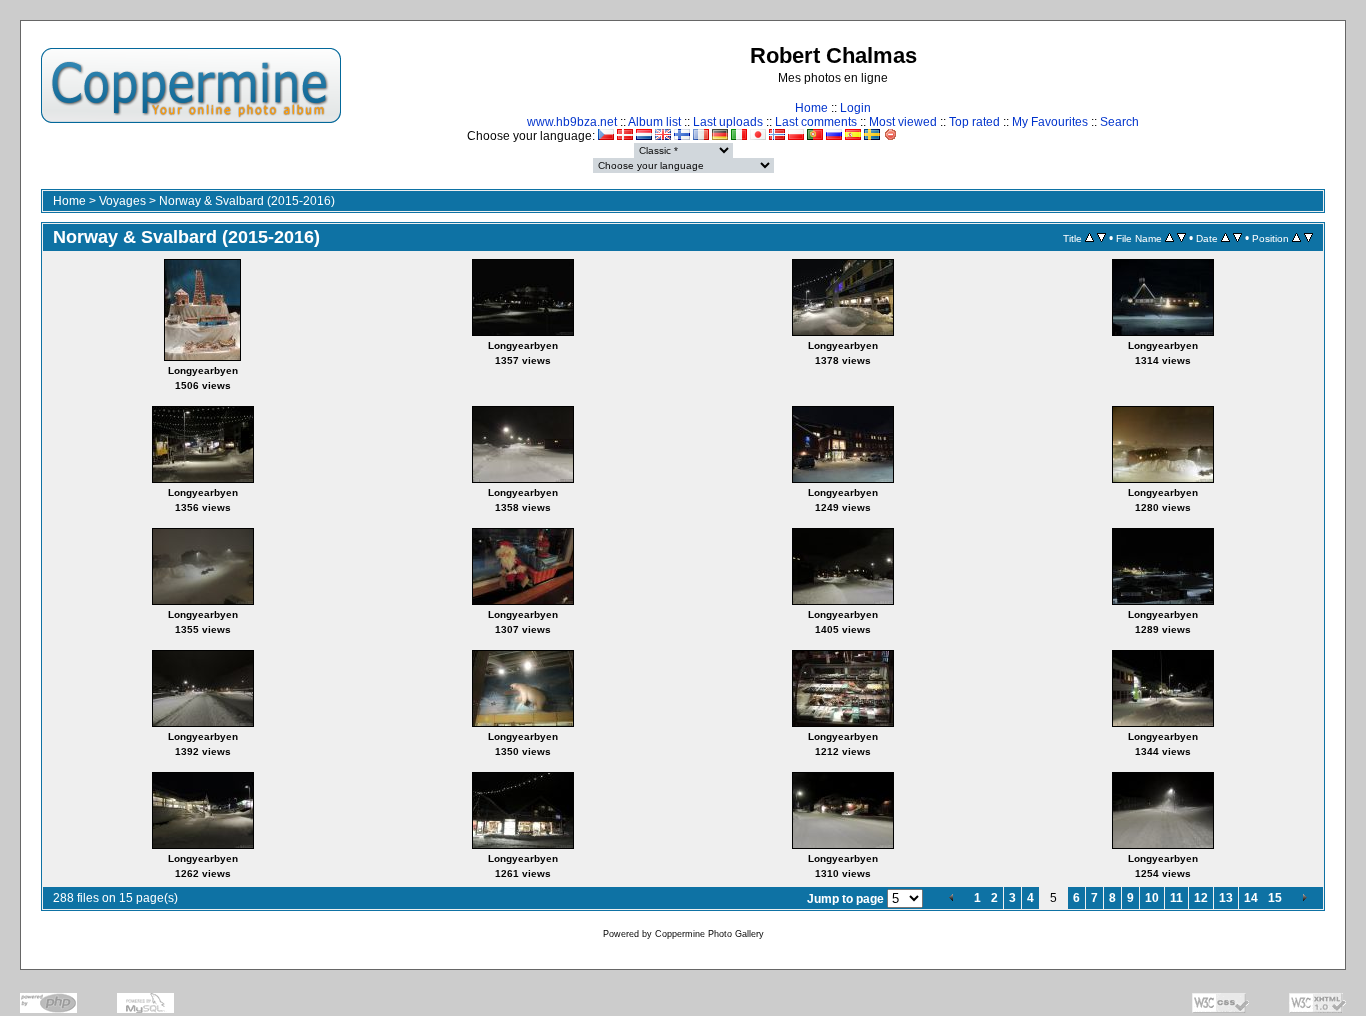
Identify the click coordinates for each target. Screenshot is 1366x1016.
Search (1119, 122)
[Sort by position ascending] (1296, 238)
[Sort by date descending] (1237, 238)
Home (811, 108)
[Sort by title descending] (1101, 238)
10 (1152, 898)
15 (1275, 898)
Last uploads (728, 122)
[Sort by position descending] (1308, 238)
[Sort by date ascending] (1225, 238)
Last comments (816, 122)
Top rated (974, 122)
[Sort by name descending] (1181, 238)
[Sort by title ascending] (1089, 238)
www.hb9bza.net (572, 122)
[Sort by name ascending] (1169, 238)
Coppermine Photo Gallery (709, 934)
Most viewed (903, 122)
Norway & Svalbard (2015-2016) (247, 201)
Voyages (122, 201)
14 (1251, 898)
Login (855, 108)
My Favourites (1050, 122)
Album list (654, 122)
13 (1226, 898)
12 (1201, 898)
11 (1176, 898)
